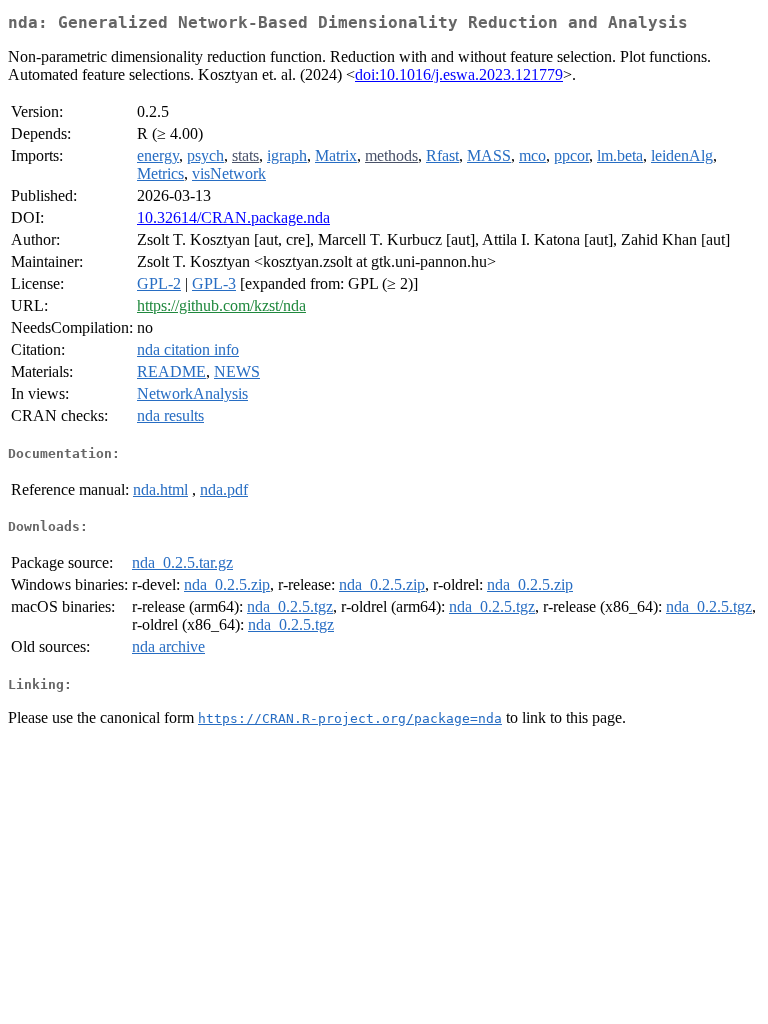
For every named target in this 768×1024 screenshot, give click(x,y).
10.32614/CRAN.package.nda (233, 217)
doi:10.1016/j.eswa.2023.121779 (459, 74)
